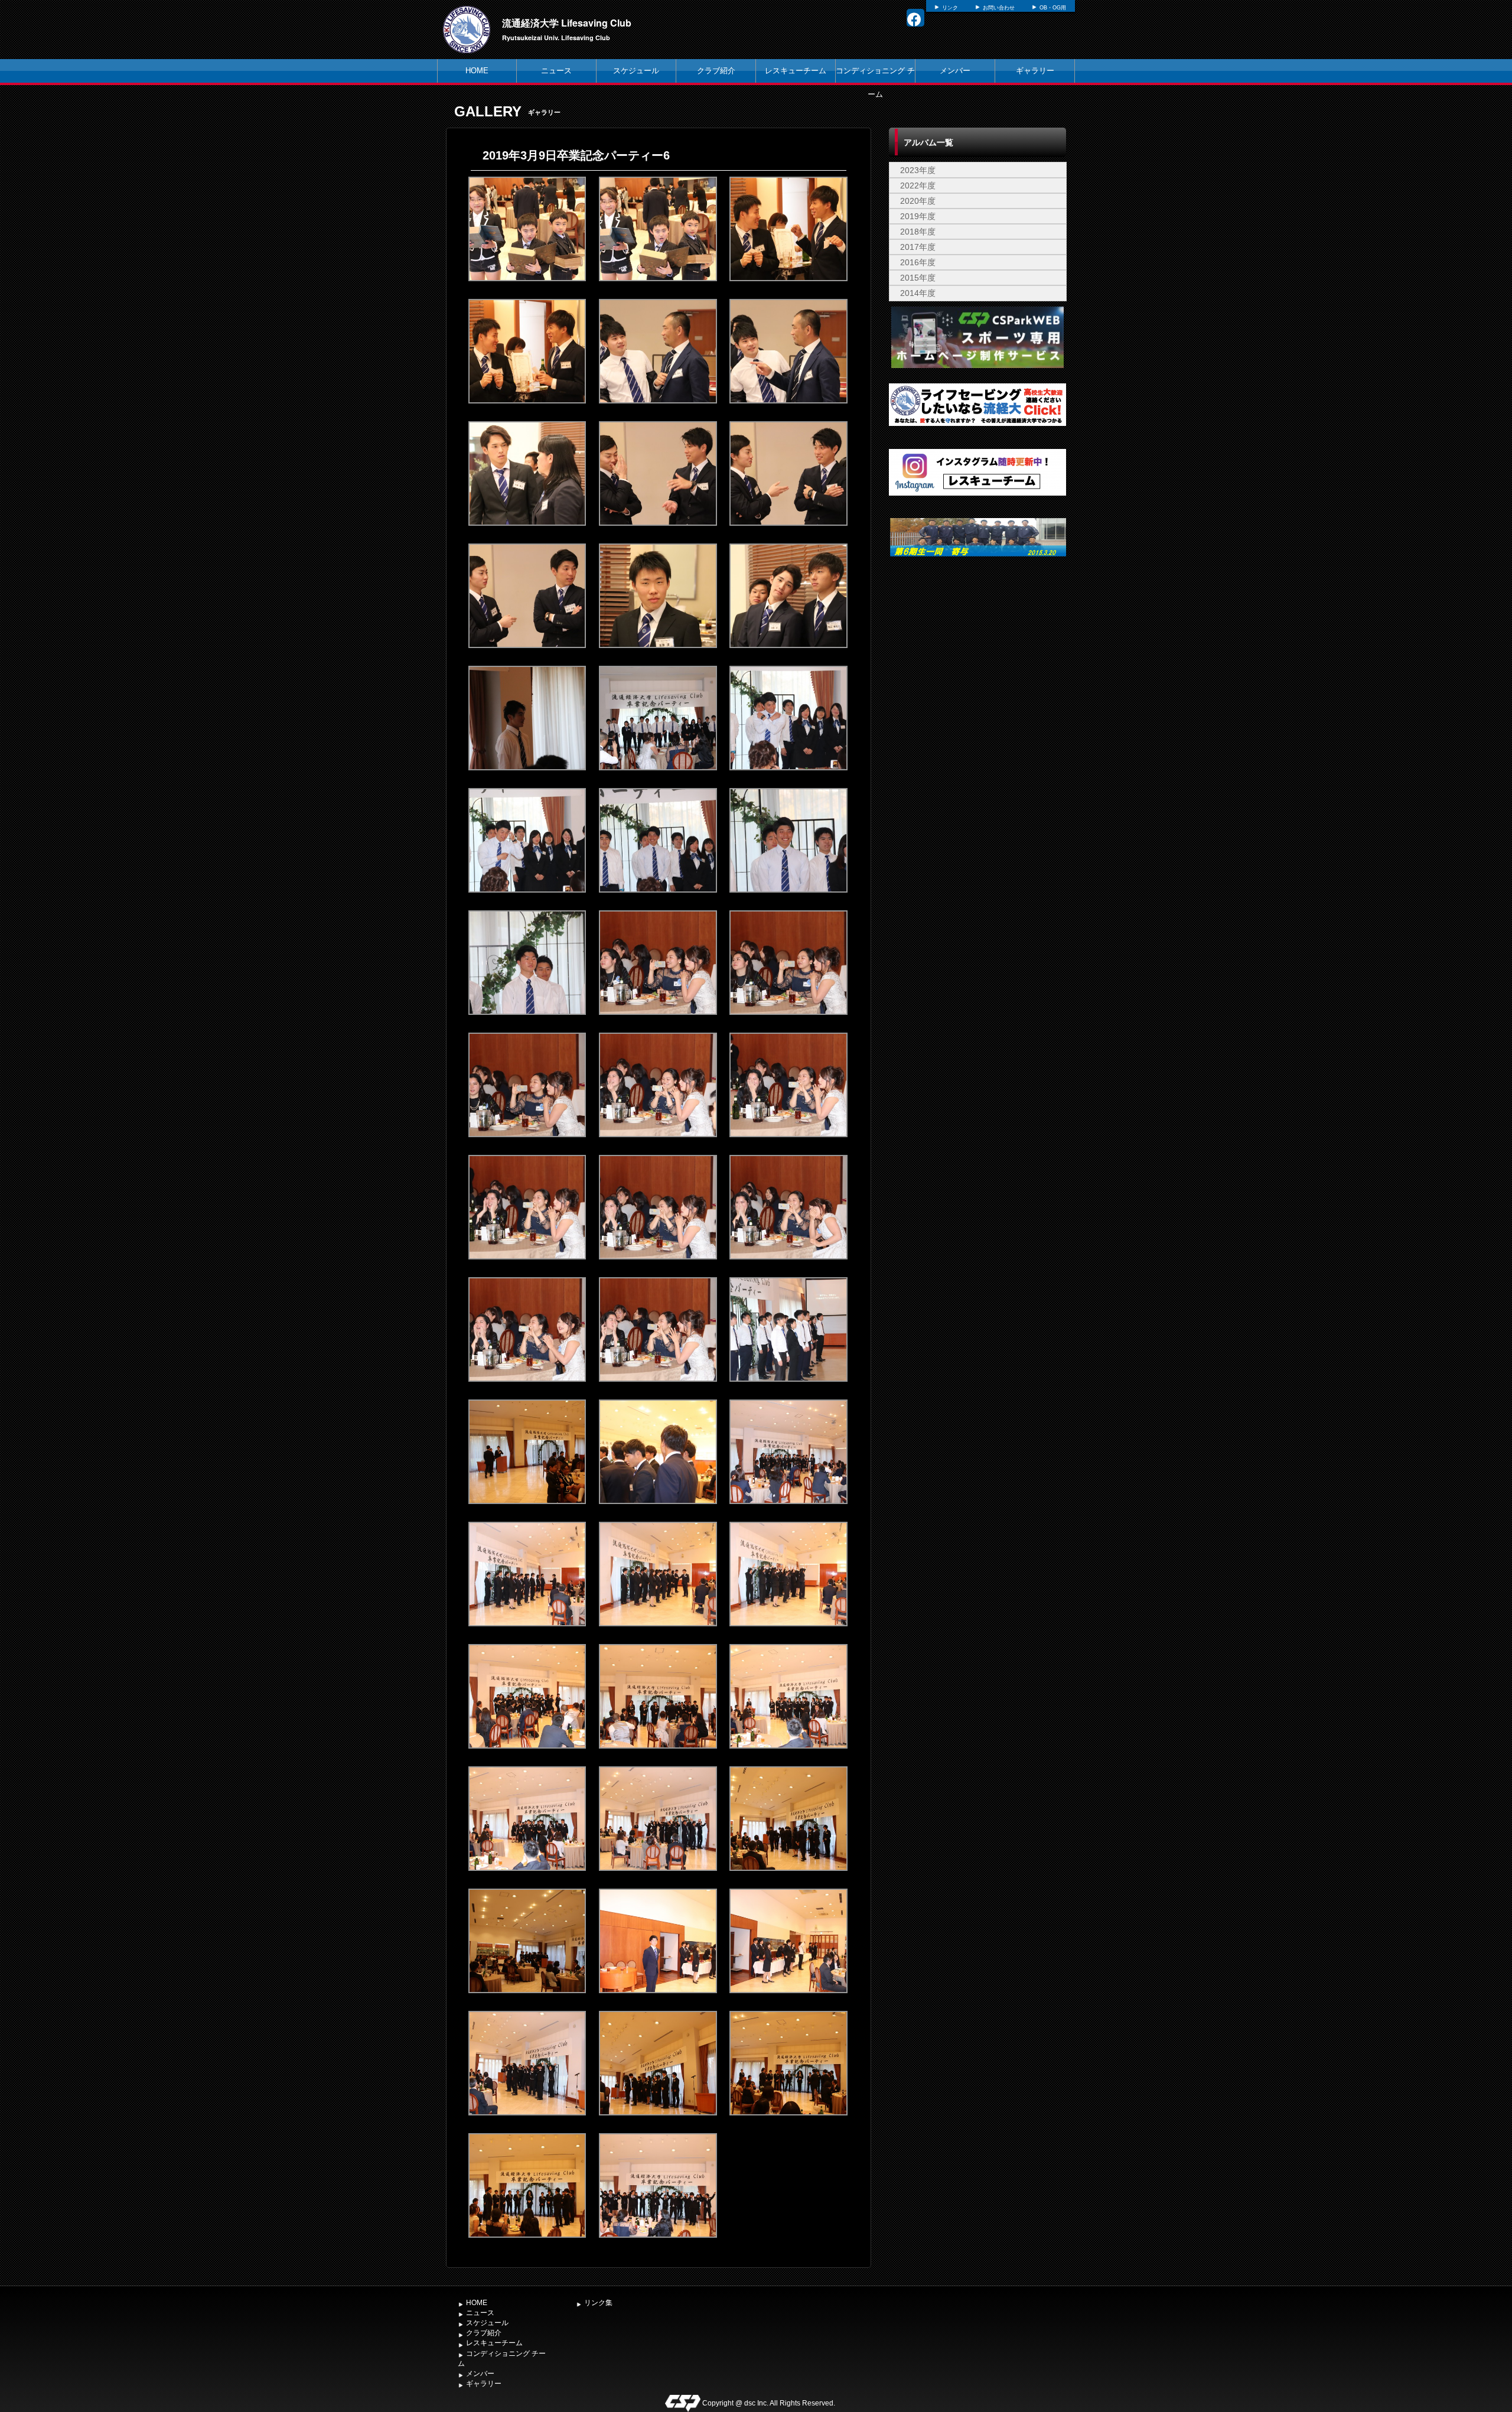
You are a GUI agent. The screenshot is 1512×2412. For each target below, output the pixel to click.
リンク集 (598, 2303)
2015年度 (918, 278)
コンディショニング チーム (875, 82)
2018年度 (918, 232)
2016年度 (918, 262)
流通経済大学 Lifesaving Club (567, 23)
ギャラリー (1035, 71)
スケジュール (636, 71)
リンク (950, 8)
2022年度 (918, 185)
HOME (477, 71)
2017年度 (918, 247)
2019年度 (918, 216)
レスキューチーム (796, 71)
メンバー (955, 71)
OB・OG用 (1053, 8)
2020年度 (918, 201)
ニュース (556, 71)
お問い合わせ (999, 8)
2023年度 (918, 170)
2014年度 (918, 293)
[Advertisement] (977, 662)
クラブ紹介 (716, 71)
